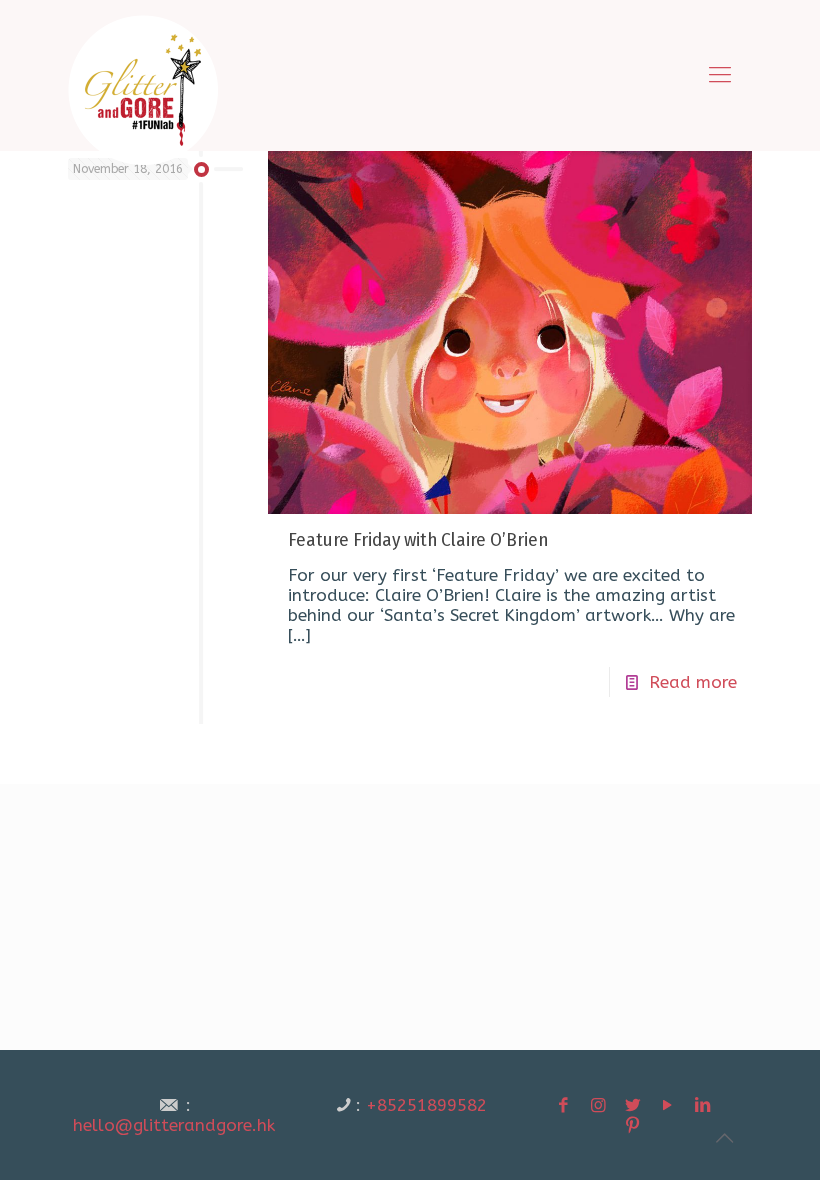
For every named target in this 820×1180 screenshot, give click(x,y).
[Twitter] (633, 1105)
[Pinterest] (633, 1125)
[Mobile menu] (720, 75)
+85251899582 (426, 1105)
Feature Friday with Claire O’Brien (418, 539)
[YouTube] (668, 1105)
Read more (693, 682)
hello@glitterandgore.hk (174, 1125)
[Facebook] (564, 1105)
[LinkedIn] (703, 1105)
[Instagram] (598, 1105)
